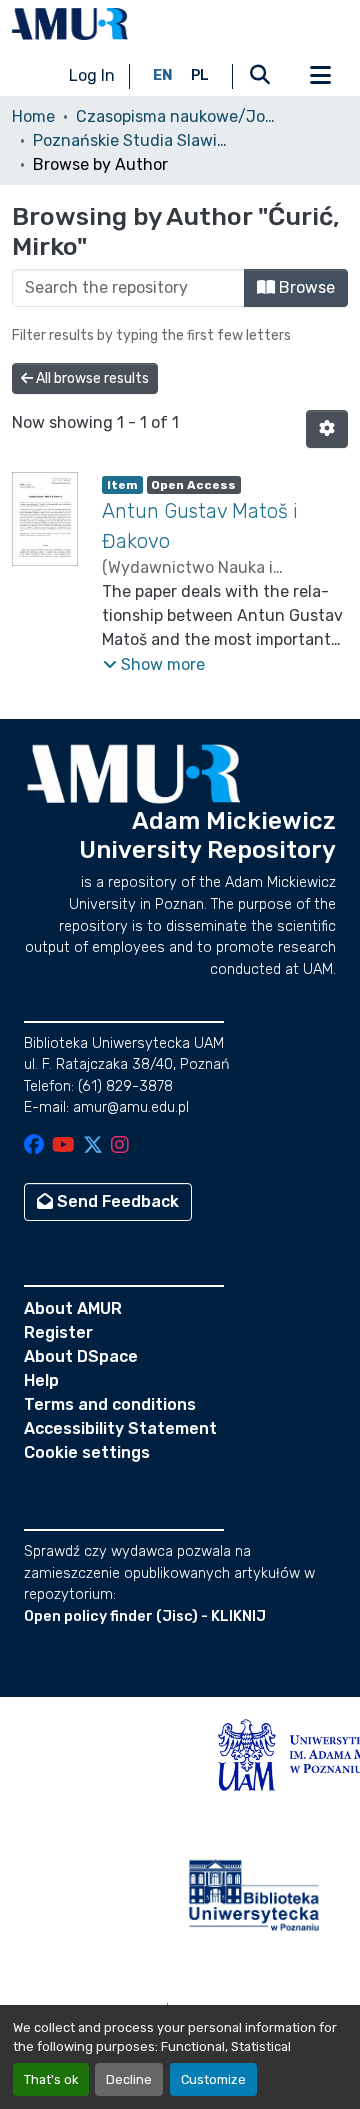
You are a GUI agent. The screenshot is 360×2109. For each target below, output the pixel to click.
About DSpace (81, 1356)
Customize (213, 2079)
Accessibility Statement (120, 1428)
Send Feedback (116, 1201)
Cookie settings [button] (87, 1452)
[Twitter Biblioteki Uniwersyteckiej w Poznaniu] (93, 1146)
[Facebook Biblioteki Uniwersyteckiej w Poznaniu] (34, 1146)
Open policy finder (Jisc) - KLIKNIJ (145, 1616)
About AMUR (73, 1308)
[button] (70, 24)
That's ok (51, 2079)
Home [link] (33, 116)
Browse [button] (305, 287)
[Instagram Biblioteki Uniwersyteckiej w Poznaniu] (120, 1146)
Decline (129, 2079)
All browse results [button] (91, 378)
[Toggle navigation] (320, 76)
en (163, 75)
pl (200, 75)
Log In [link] (92, 75)
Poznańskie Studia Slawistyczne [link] (133, 140)
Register (58, 1332)
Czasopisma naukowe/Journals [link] (176, 116)
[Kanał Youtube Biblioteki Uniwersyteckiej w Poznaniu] (63, 1146)
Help (41, 1380)
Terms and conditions (110, 1404)
